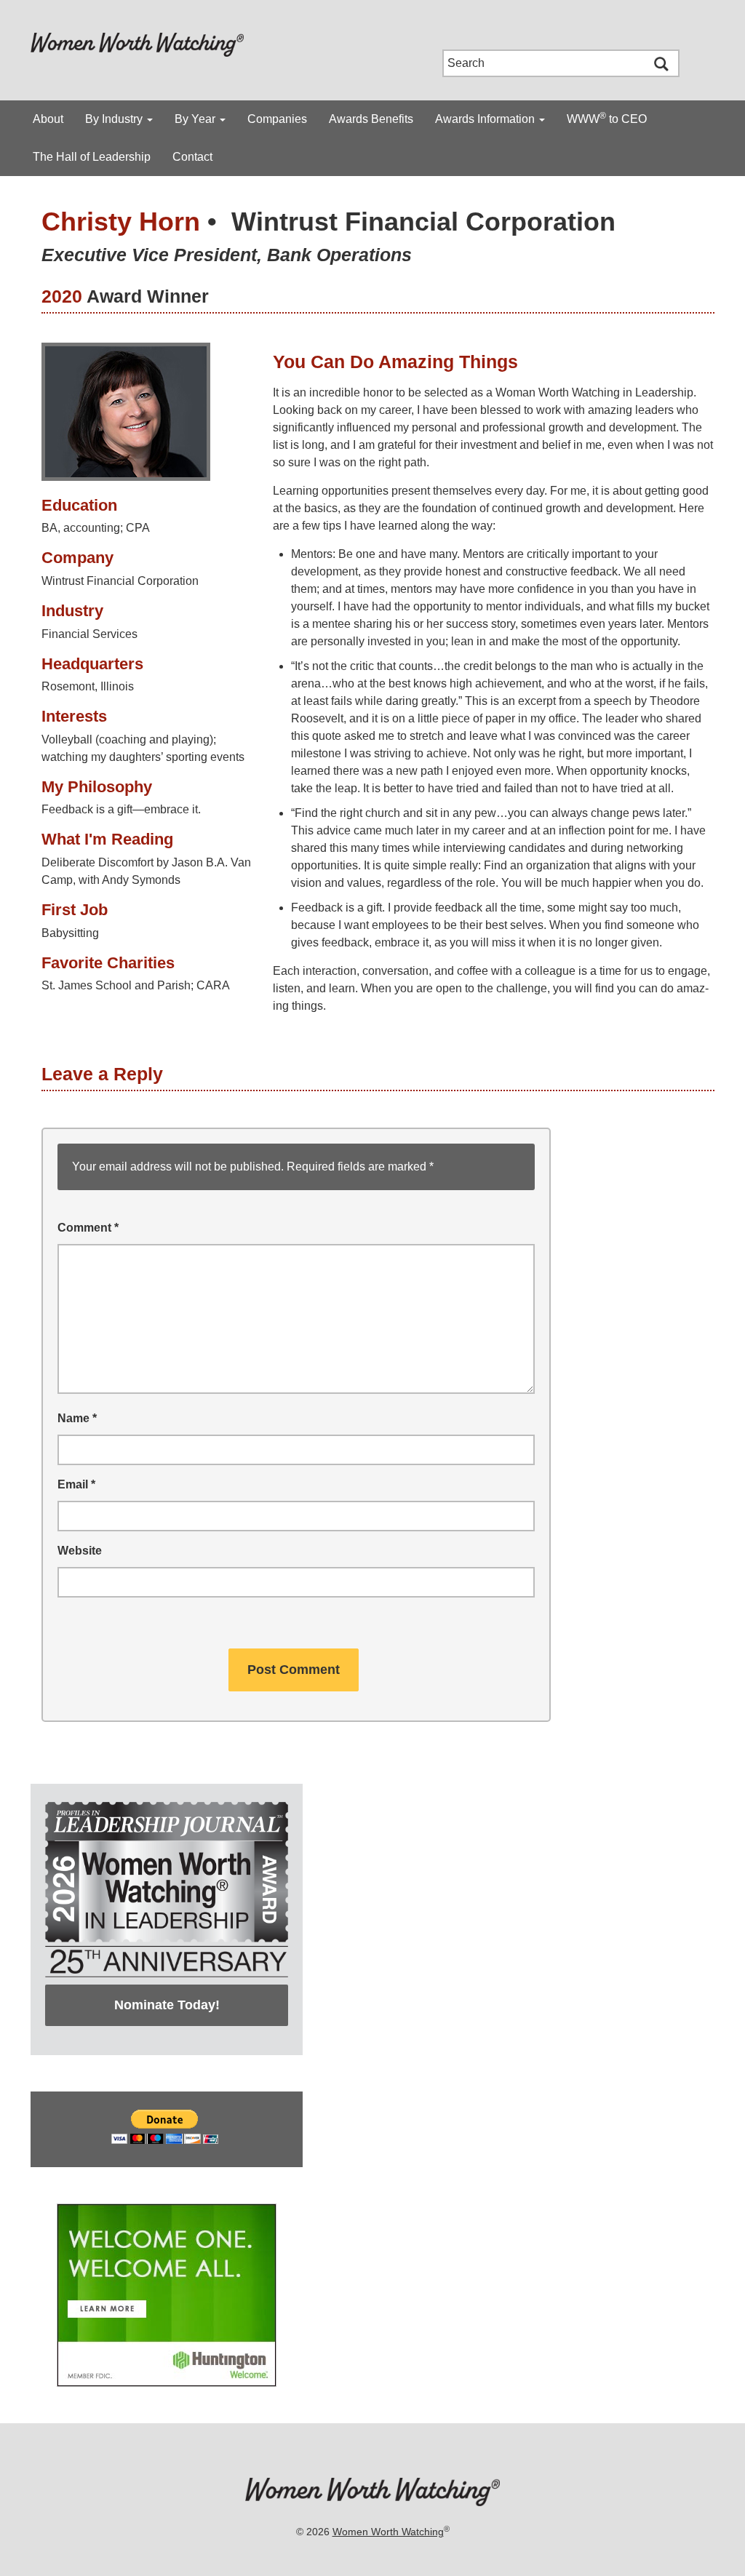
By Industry (115, 119)
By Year (196, 119)
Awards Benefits (371, 119)
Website (80, 1551)
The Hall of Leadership (92, 157)
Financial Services (89, 634)
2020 (62, 296)
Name (77, 1418)
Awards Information (486, 119)
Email (76, 1484)
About (48, 119)
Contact (192, 157)
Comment (88, 1228)
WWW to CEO (607, 118)
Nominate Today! (167, 2005)
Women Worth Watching (388, 2532)
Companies (277, 119)
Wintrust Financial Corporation (423, 222)
